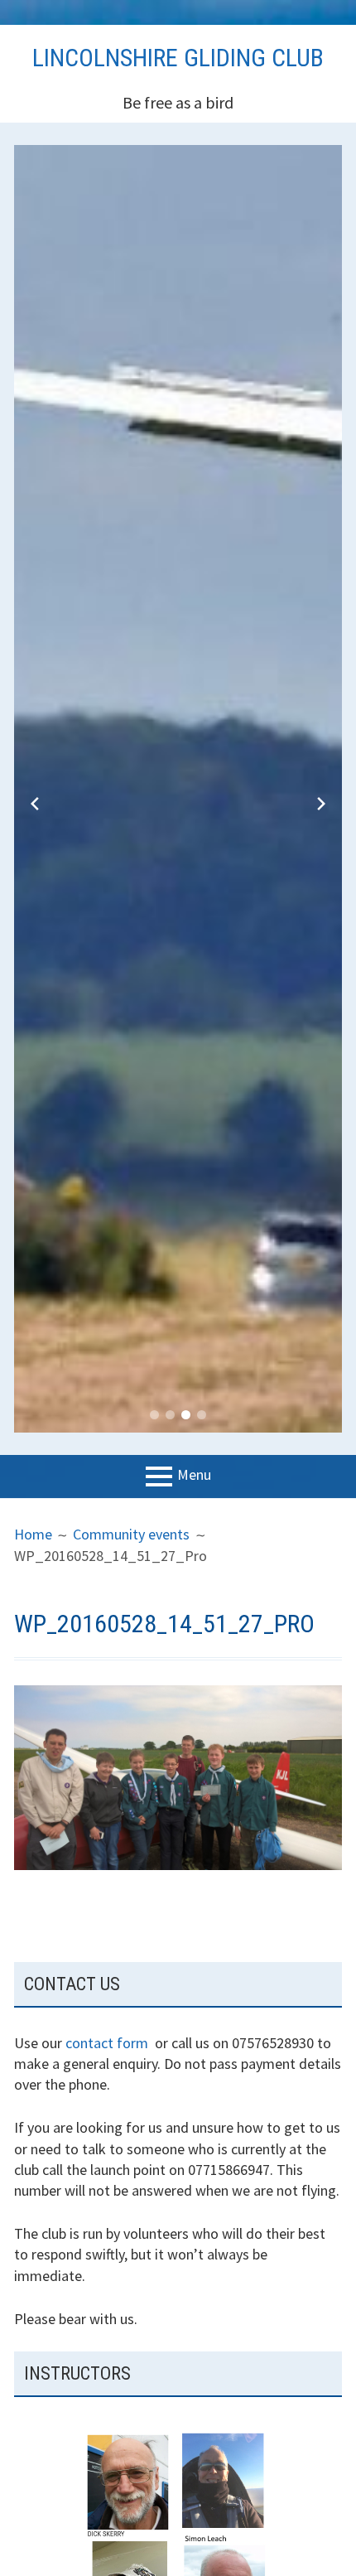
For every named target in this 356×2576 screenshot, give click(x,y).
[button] (154, 1415)
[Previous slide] (35, 804)
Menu (194, 1475)
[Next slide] (321, 804)
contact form (107, 2043)
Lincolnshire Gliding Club (178, 58)
